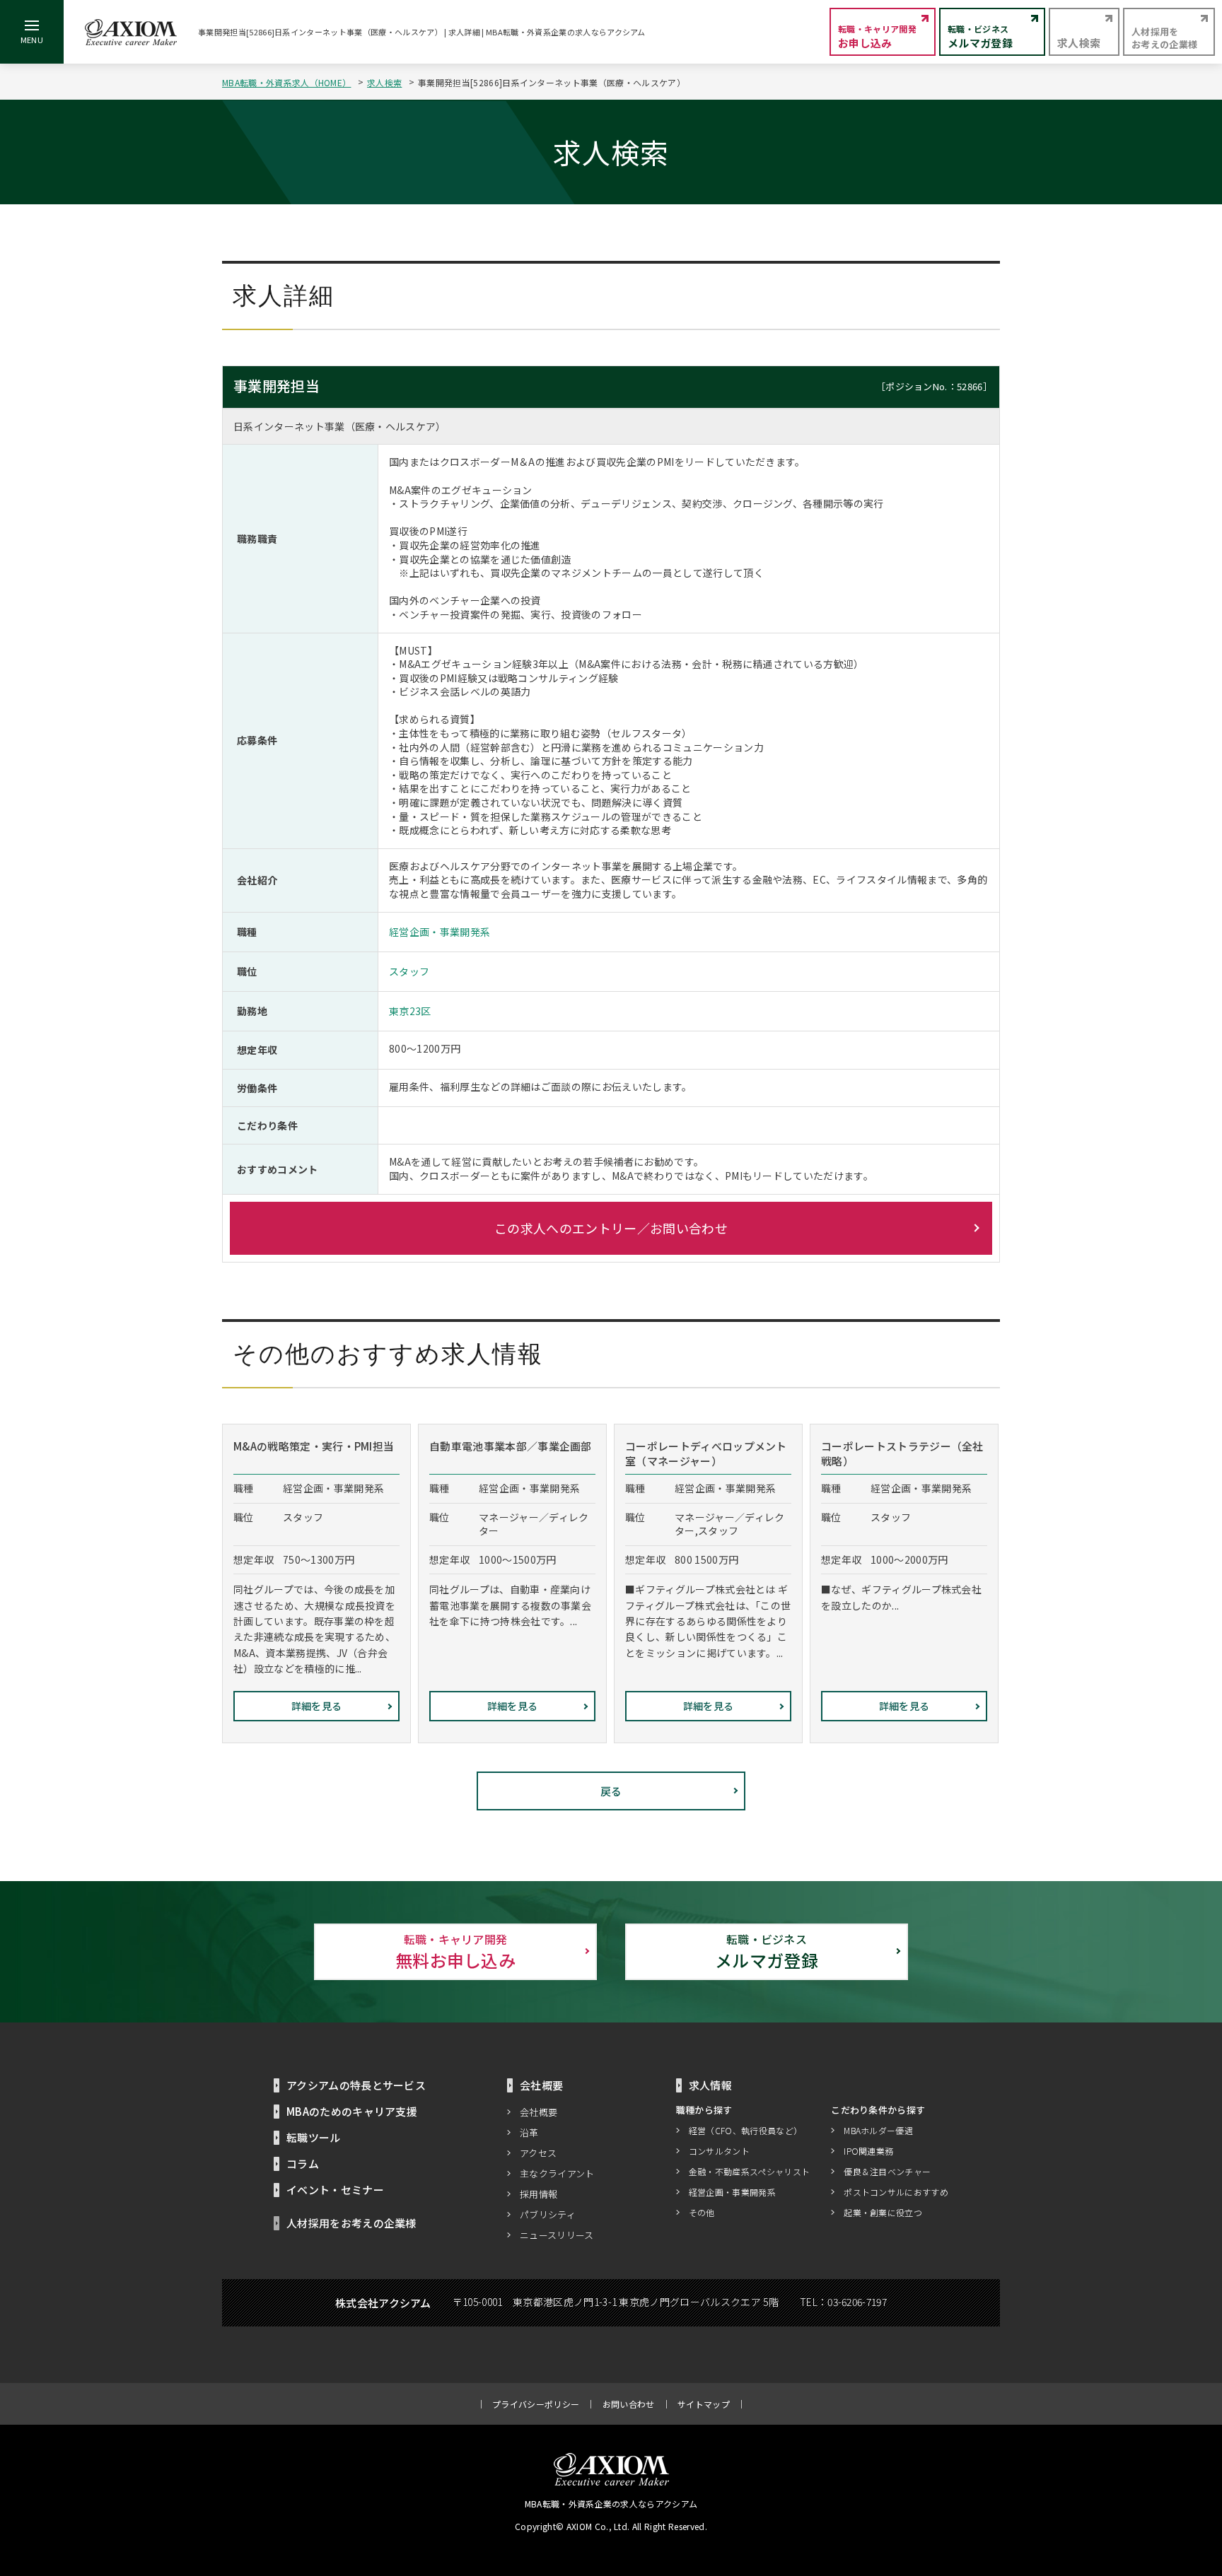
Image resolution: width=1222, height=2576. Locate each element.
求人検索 (384, 82)
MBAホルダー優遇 (878, 2130)
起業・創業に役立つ (883, 2212)
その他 (702, 2212)
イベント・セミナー (335, 2190)
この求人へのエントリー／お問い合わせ (611, 1228)
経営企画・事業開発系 (440, 932)
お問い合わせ (629, 2404)
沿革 (529, 2132)
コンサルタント (719, 2151)
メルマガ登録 (767, 1951)
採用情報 (539, 2194)
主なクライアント (557, 2173)
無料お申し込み (455, 1951)
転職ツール (314, 2137)
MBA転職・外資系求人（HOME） (286, 82)
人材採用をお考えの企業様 (351, 2223)
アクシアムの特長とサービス (356, 2085)
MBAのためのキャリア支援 (352, 2111)
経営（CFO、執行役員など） (745, 2130)
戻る (611, 1791)
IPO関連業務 (868, 2151)
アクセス (538, 2153)
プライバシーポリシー (536, 2404)
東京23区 (410, 1011)
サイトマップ (704, 2404)
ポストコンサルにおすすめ (896, 2192)
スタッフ (409, 971)
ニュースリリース (557, 2235)
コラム (303, 2164)
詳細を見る (317, 1706)
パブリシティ (548, 2214)
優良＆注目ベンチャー (887, 2171)
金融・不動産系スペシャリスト (749, 2171)
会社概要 (539, 2112)
